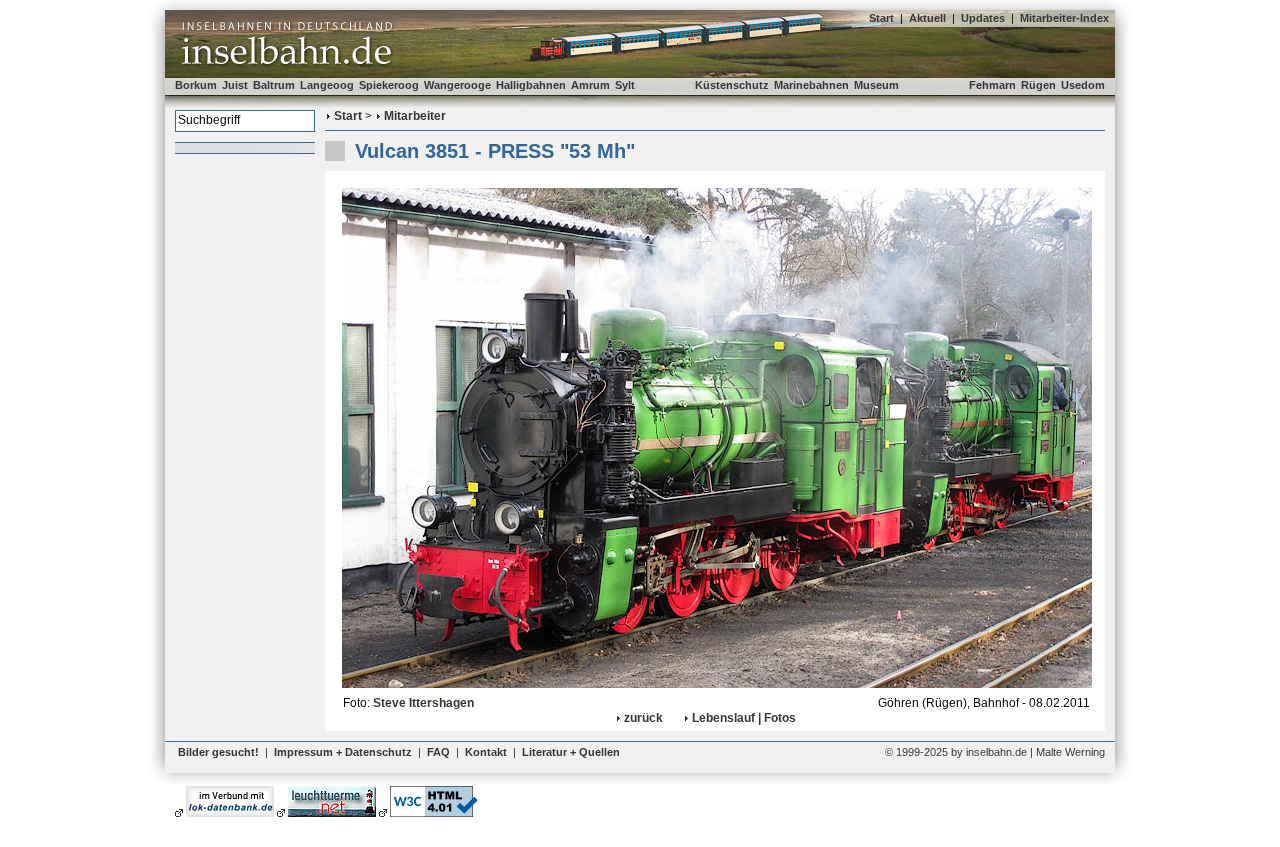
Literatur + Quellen (571, 752)
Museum (876, 85)
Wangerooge (457, 85)
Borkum (196, 85)
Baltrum (274, 85)
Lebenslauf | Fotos (744, 718)
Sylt (625, 85)
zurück (643, 718)
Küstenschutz (732, 85)
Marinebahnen (811, 85)
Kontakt (486, 752)
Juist (235, 85)
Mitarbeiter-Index (1064, 18)
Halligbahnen (531, 85)
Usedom (1083, 85)
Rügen (1038, 85)
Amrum (590, 85)
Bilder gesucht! (218, 752)
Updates (983, 18)
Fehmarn (992, 85)
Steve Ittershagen (423, 703)
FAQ (438, 752)
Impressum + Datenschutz (343, 752)
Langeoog (327, 85)
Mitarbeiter (415, 116)
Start (881, 18)
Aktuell (927, 18)
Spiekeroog (389, 85)
